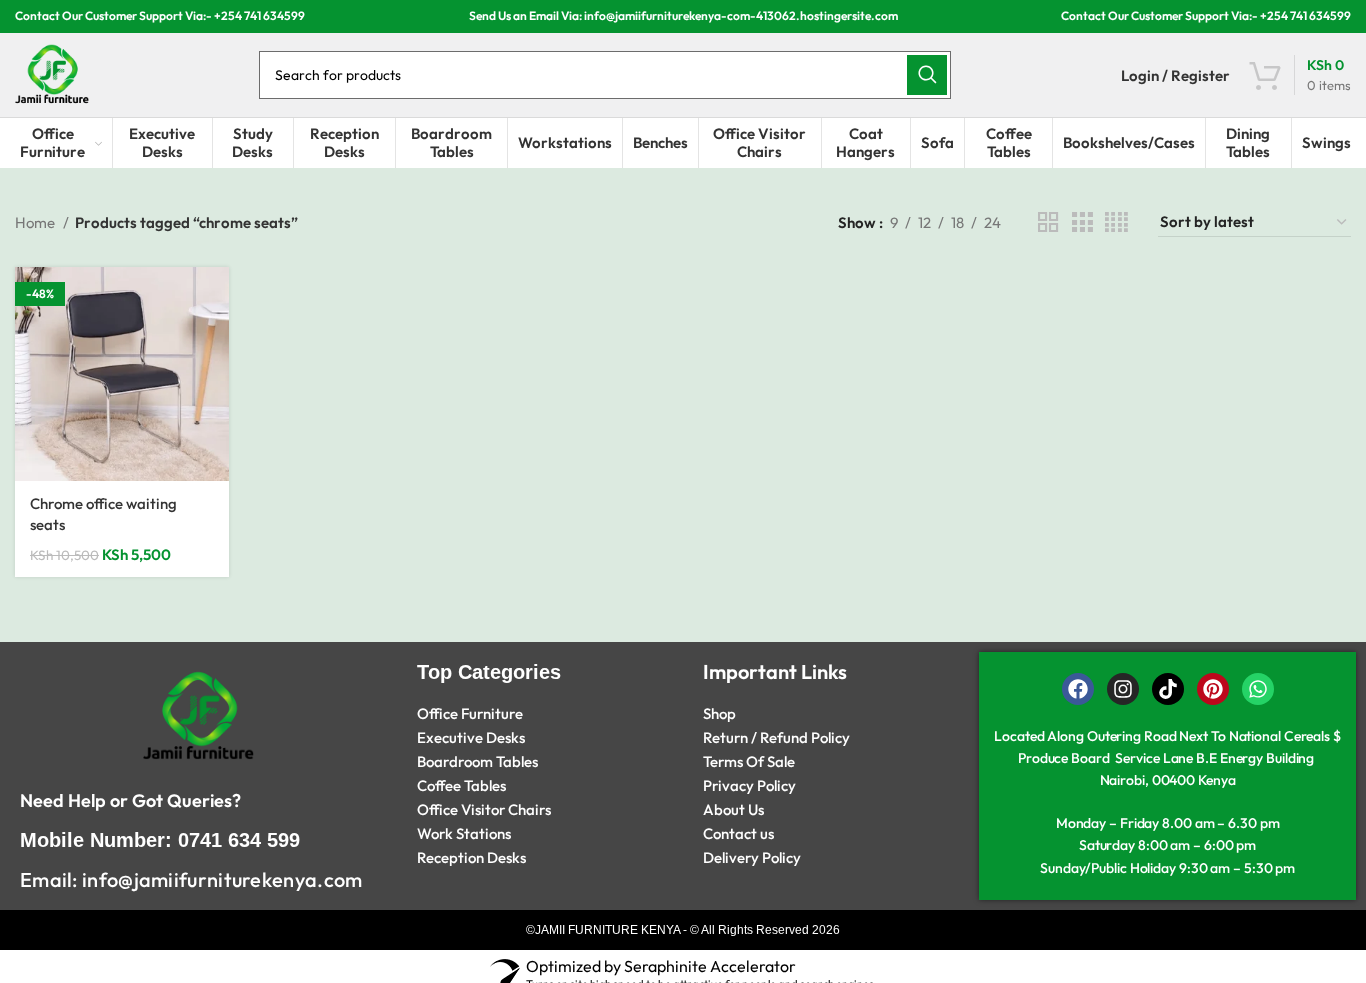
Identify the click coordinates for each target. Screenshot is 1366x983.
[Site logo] (52, 73)
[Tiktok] (1168, 689)
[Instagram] (1123, 689)
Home (36, 222)
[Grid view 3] (1082, 222)
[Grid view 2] (1048, 222)
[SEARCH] (927, 75)
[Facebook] (1078, 689)
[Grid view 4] (1116, 222)
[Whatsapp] (1258, 689)
